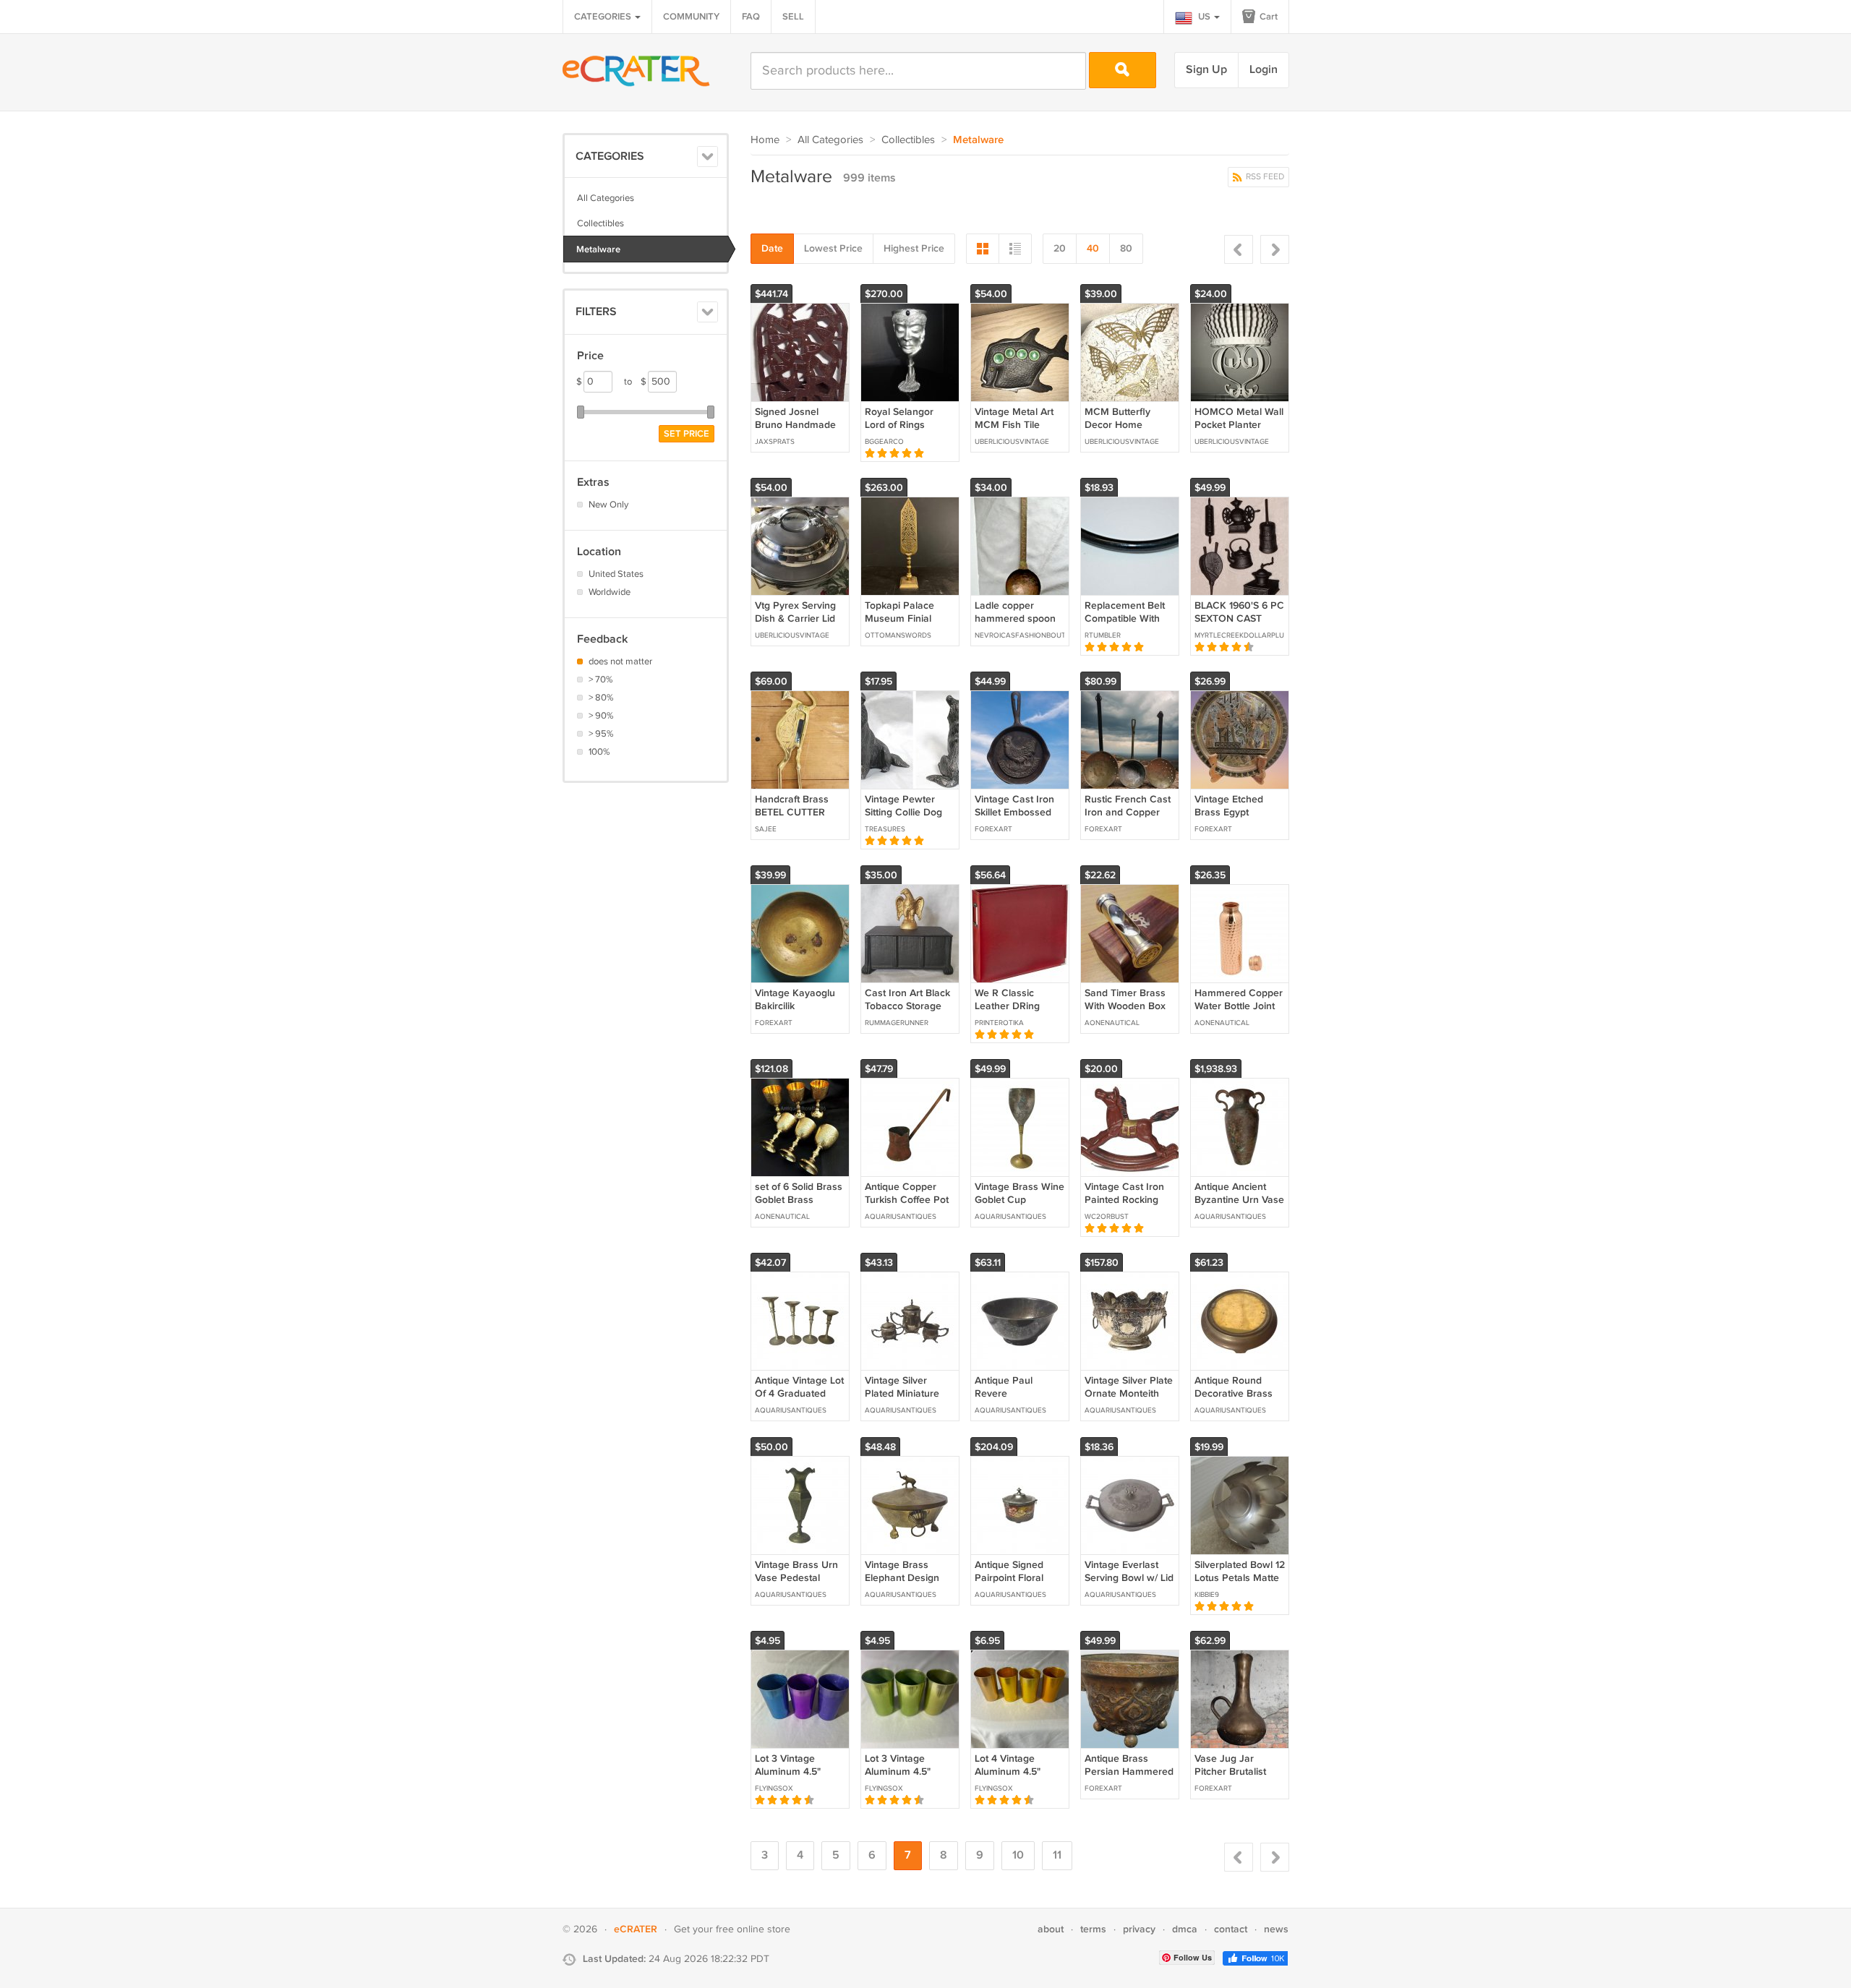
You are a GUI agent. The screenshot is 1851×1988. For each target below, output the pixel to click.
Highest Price (914, 248)
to (635, 382)
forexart (993, 829)
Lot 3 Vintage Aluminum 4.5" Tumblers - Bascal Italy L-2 (795, 1778)
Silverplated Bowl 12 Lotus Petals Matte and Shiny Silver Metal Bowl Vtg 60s (1240, 1585)
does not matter (620, 661)
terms (1093, 1929)
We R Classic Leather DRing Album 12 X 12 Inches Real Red (1012, 1013)
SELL (793, 17)
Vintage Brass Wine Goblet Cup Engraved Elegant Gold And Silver (1019, 1207)
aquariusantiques (901, 1217)
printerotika (999, 1023)
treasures (885, 829)
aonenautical (1112, 1023)
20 (1060, 248)
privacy (1139, 1929)
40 (1093, 248)
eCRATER (636, 1929)
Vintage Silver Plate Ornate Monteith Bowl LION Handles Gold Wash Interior (1129, 1400)
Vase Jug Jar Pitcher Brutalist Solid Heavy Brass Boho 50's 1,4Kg (1236, 1778)
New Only (608, 505)
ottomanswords (898, 635)
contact (1231, 1929)
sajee (766, 829)
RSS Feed (1264, 177)
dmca (1185, 1929)
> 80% (601, 698)
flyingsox (774, 1788)
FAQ (751, 17)
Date (772, 248)
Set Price (687, 434)
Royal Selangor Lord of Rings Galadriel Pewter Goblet (903, 432)
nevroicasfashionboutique (1019, 635)
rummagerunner (897, 1023)
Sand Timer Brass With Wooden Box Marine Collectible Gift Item (1125, 1013)
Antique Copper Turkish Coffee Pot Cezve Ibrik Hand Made (907, 1207)
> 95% (601, 734)
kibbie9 (1207, 1595)
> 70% (601, 680)
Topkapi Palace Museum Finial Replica (899, 618)
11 (1057, 1855)
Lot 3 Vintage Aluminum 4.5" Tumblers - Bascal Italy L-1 (905, 1778)
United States (616, 574)
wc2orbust (1107, 1217)
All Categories (606, 198)
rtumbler (1103, 635)
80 (1126, 248)
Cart (1268, 17)
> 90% (601, 716)
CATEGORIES (604, 17)
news (1276, 1929)
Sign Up (1206, 70)
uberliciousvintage (1012, 442)
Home (765, 140)
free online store (753, 1929)
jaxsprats (775, 442)
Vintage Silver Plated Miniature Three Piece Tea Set (902, 1400)
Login (1264, 70)
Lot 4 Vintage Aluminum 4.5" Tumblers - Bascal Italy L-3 (1015, 1778)
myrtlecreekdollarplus (1239, 635)
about (1051, 1929)
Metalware (598, 249)
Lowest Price (833, 248)
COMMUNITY (691, 17)
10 (1018, 1855)
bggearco (884, 442)
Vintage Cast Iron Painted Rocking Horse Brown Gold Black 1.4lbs (1127, 1207)
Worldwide (610, 592)
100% (599, 752)
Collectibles (600, 223)
